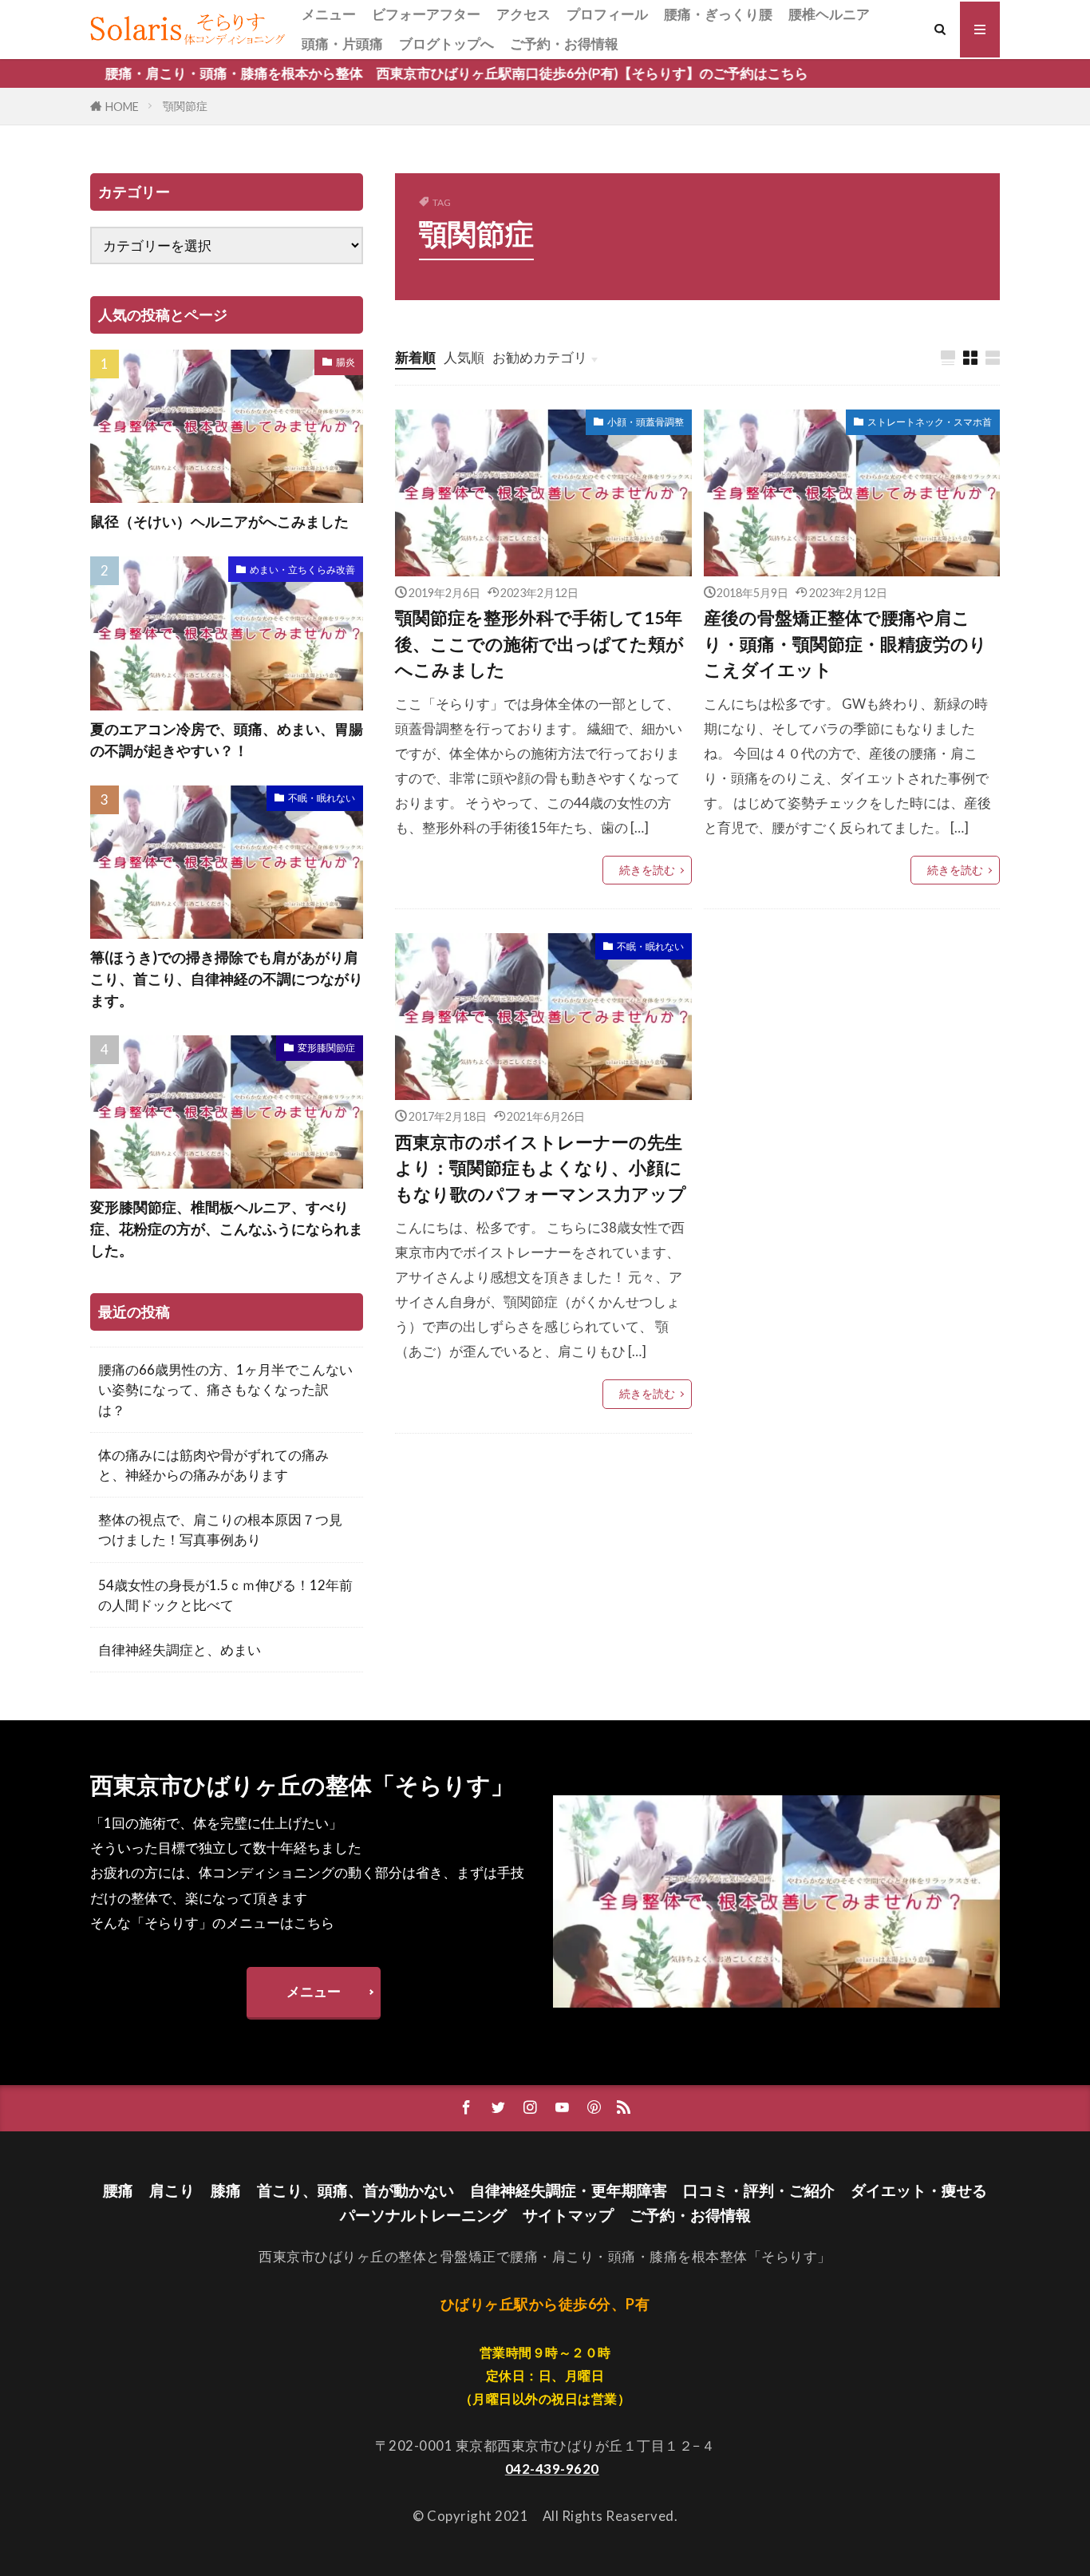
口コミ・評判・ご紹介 (759, 2190)
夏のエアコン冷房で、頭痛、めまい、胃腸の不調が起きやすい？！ (227, 740)
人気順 (464, 357)
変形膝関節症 (326, 1048)
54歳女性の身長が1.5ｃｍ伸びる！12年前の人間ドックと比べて (225, 1595)
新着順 (415, 357)
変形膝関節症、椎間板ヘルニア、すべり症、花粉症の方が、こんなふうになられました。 (227, 1229)
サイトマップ (568, 2215)
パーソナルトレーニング (423, 2215)
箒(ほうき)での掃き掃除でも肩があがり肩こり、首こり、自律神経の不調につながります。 (227, 979)
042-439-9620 (552, 2469)
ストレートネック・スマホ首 (930, 422)
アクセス (523, 14)
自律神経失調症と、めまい (180, 1650)
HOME (122, 107)
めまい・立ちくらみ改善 (302, 570)
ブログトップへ (446, 44)
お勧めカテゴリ (540, 357)
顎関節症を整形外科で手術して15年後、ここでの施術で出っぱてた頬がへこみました (539, 644)
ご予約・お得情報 (564, 44)
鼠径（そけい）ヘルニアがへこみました (219, 521)
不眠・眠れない (650, 946)
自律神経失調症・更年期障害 (569, 2190)
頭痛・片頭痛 (342, 44)
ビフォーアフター (426, 14)
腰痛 (118, 2190)
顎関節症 (185, 106)
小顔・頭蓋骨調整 (646, 422)
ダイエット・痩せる (919, 2190)
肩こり (172, 2190)
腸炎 (346, 362)
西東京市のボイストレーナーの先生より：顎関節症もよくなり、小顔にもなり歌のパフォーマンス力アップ (541, 1168)
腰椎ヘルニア (829, 14)
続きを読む (647, 870)
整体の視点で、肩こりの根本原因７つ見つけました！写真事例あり (220, 1529)
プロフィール (607, 14)
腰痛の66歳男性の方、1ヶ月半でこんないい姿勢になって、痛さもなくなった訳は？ (225, 1389)
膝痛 (226, 2190)
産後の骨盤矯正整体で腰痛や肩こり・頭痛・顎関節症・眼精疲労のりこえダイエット (845, 644)
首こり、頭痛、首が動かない (355, 2190)
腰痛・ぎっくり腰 (718, 14)
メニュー (329, 14)
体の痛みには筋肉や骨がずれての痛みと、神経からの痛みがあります (213, 1465)
